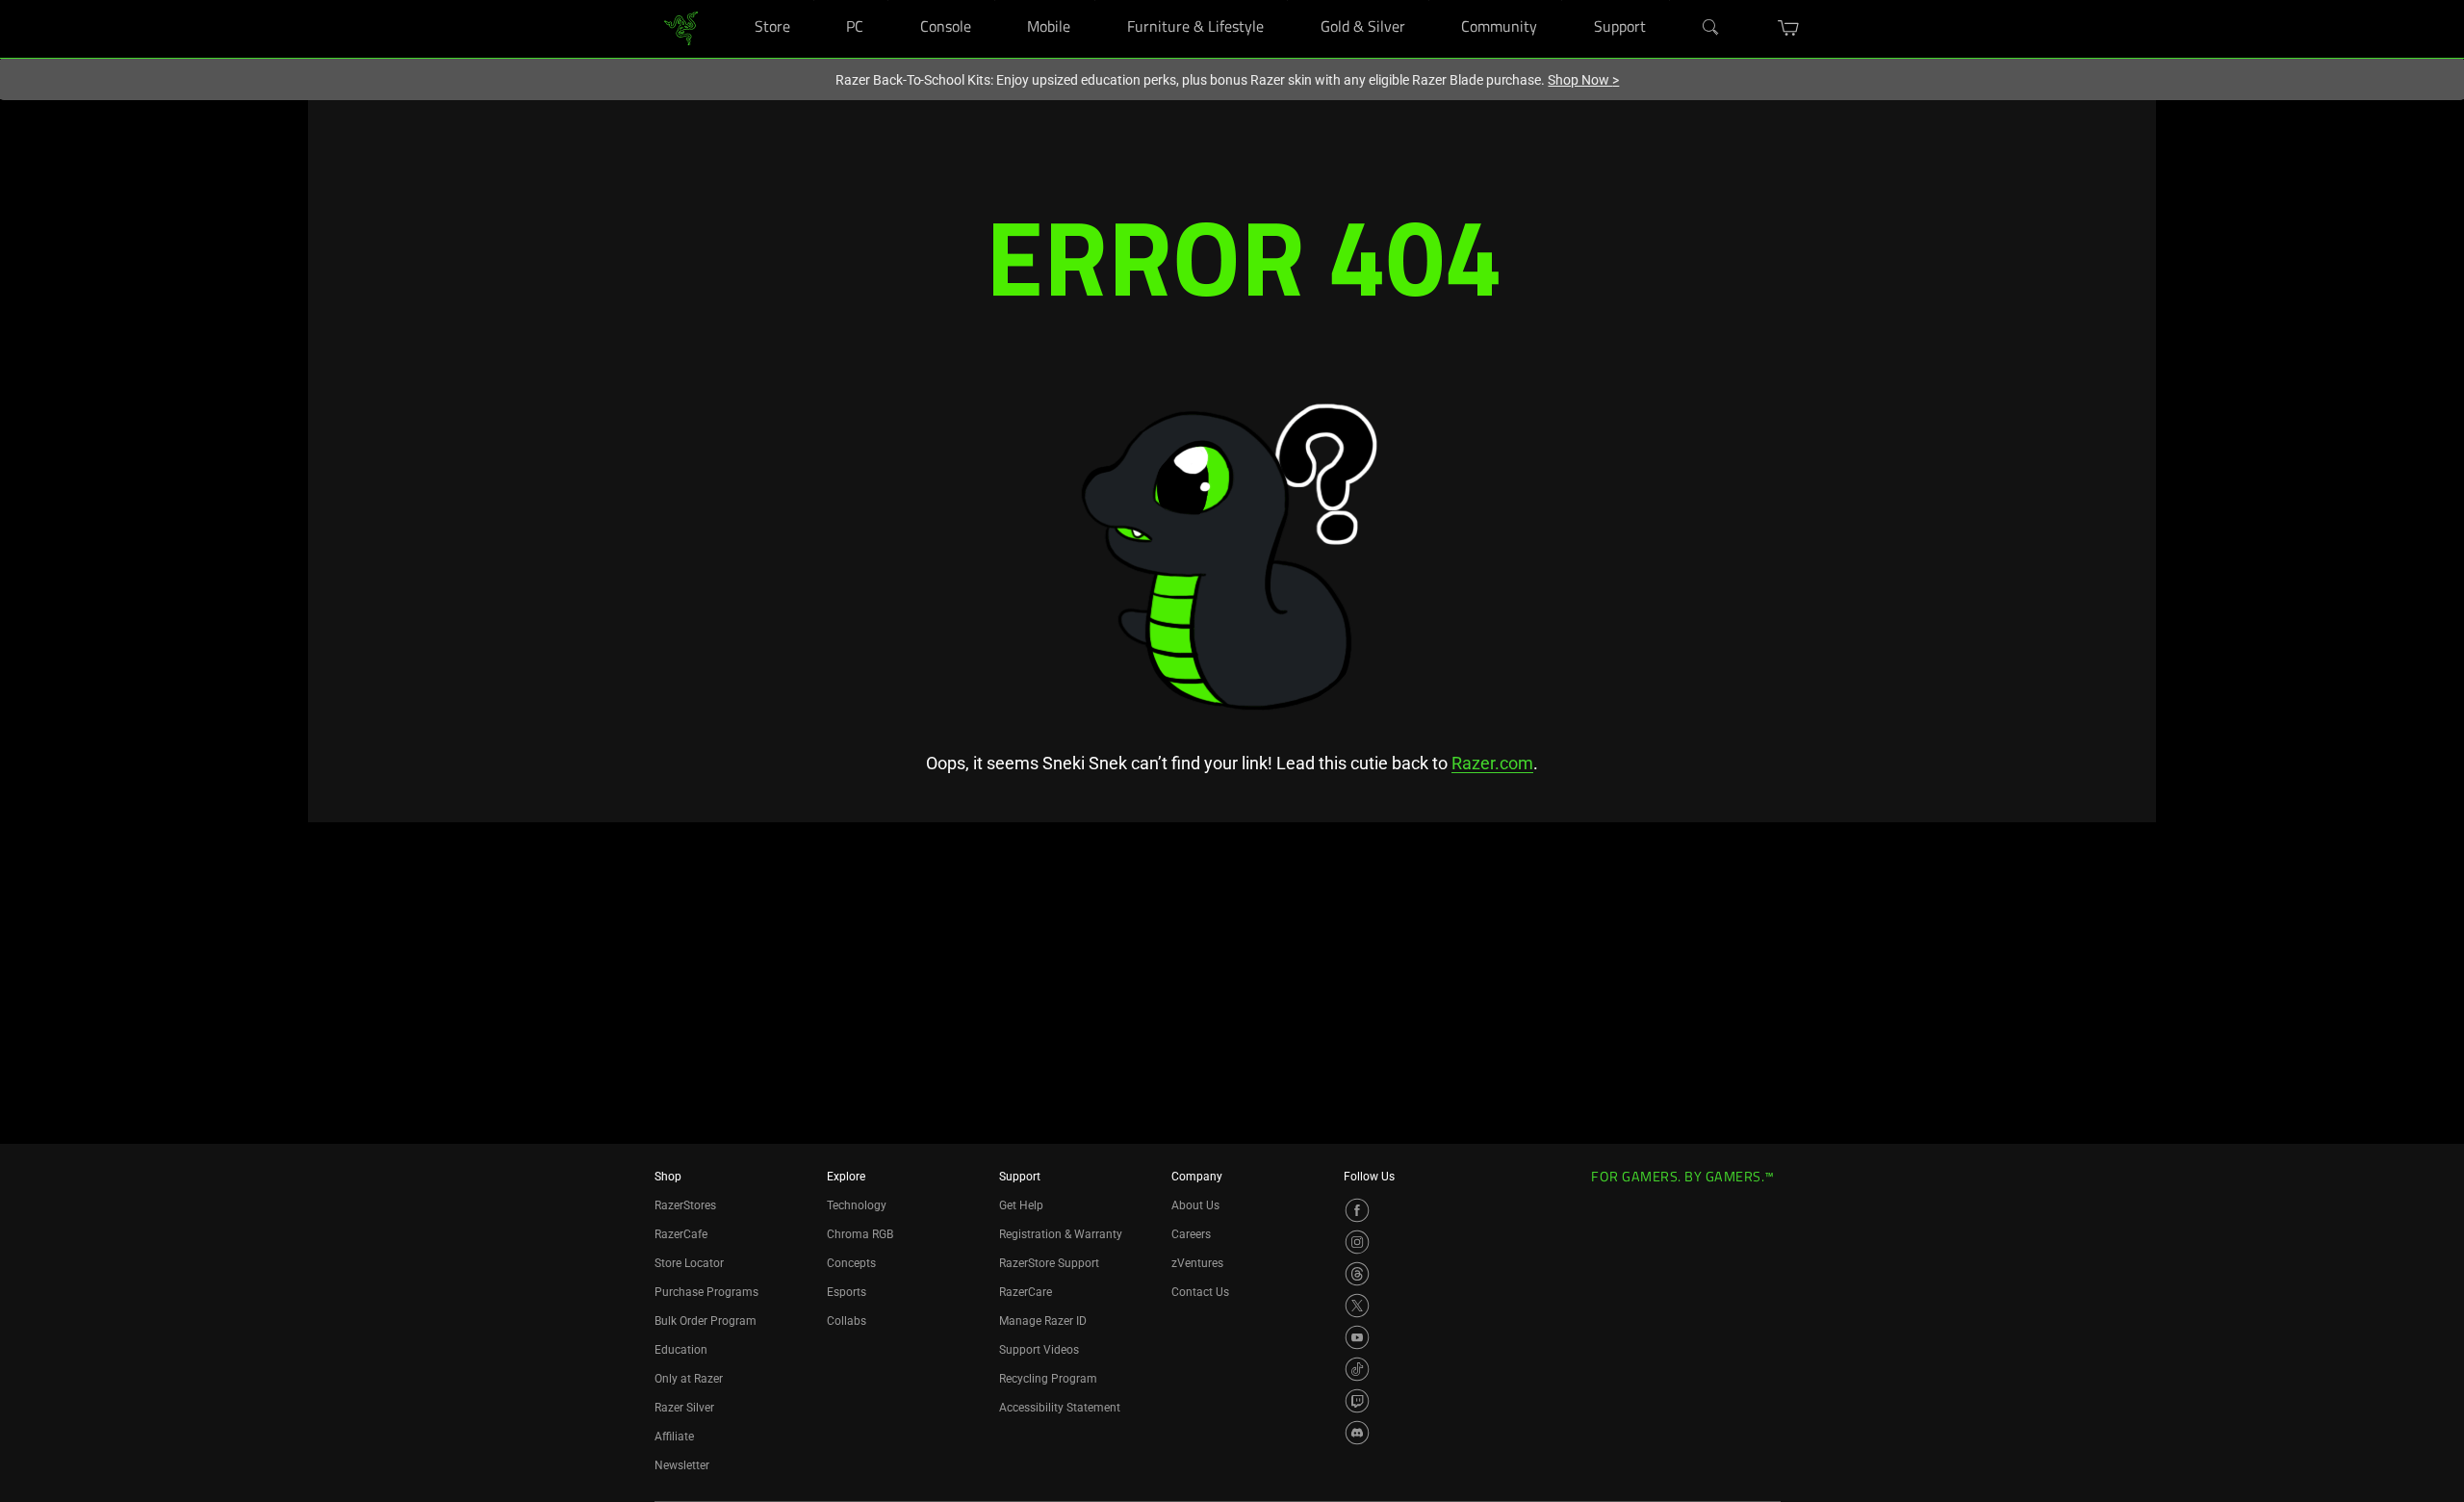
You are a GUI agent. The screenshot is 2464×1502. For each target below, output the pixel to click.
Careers (1191, 1234)
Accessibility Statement (1060, 1408)
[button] (1789, 28)
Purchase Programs (706, 1292)
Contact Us (1200, 1292)
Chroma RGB (860, 1234)
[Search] (1711, 28)
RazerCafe (681, 1234)
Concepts (851, 1263)
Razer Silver (684, 1408)
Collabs (847, 1321)
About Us (1195, 1205)
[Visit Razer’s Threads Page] (1357, 1274)
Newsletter (682, 1465)
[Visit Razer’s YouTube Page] (1357, 1337)
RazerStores (685, 1205)
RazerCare (1026, 1292)
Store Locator (689, 1263)
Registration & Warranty (1061, 1234)
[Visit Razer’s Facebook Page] (1357, 1210)
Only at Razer (689, 1379)
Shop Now (1583, 80)
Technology (857, 1205)
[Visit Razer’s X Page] (1357, 1306)
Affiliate (674, 1437)
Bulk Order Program (706, 1321)
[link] (681, 27)
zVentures (1197, 1263)
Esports (847, 1292)
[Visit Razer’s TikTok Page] (1357, 1369)
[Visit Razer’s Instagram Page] (1357, 1242)
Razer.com (1492, 763)
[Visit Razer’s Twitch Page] (1357, 1401)
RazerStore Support (1049, 1263)
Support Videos (1039, 1350)
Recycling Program (1048, 1379)
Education (681, 1350)
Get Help (1021, 1205)
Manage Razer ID (1043, 1321)
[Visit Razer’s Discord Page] (1357, 1433)
